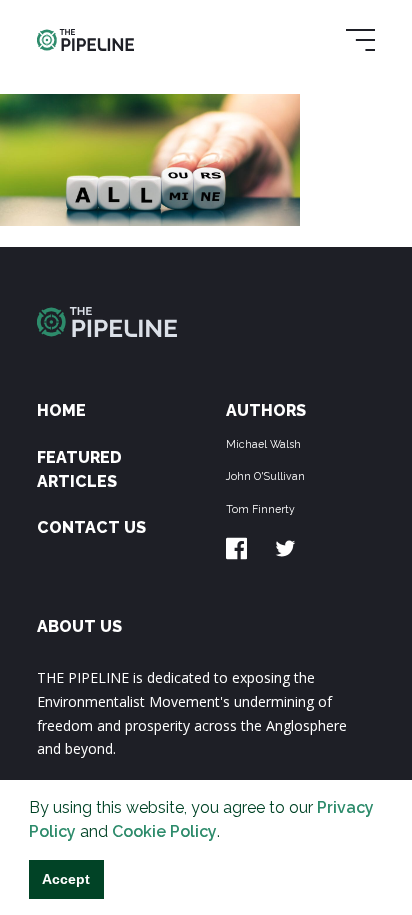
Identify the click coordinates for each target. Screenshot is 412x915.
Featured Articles (79, 469)
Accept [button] (66, 879)
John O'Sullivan (265, 476)
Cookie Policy (164, 831)
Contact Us (91, 527)
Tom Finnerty (260, 509)
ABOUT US (79, 626)
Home (61, 410)
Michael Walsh (263, 444)
